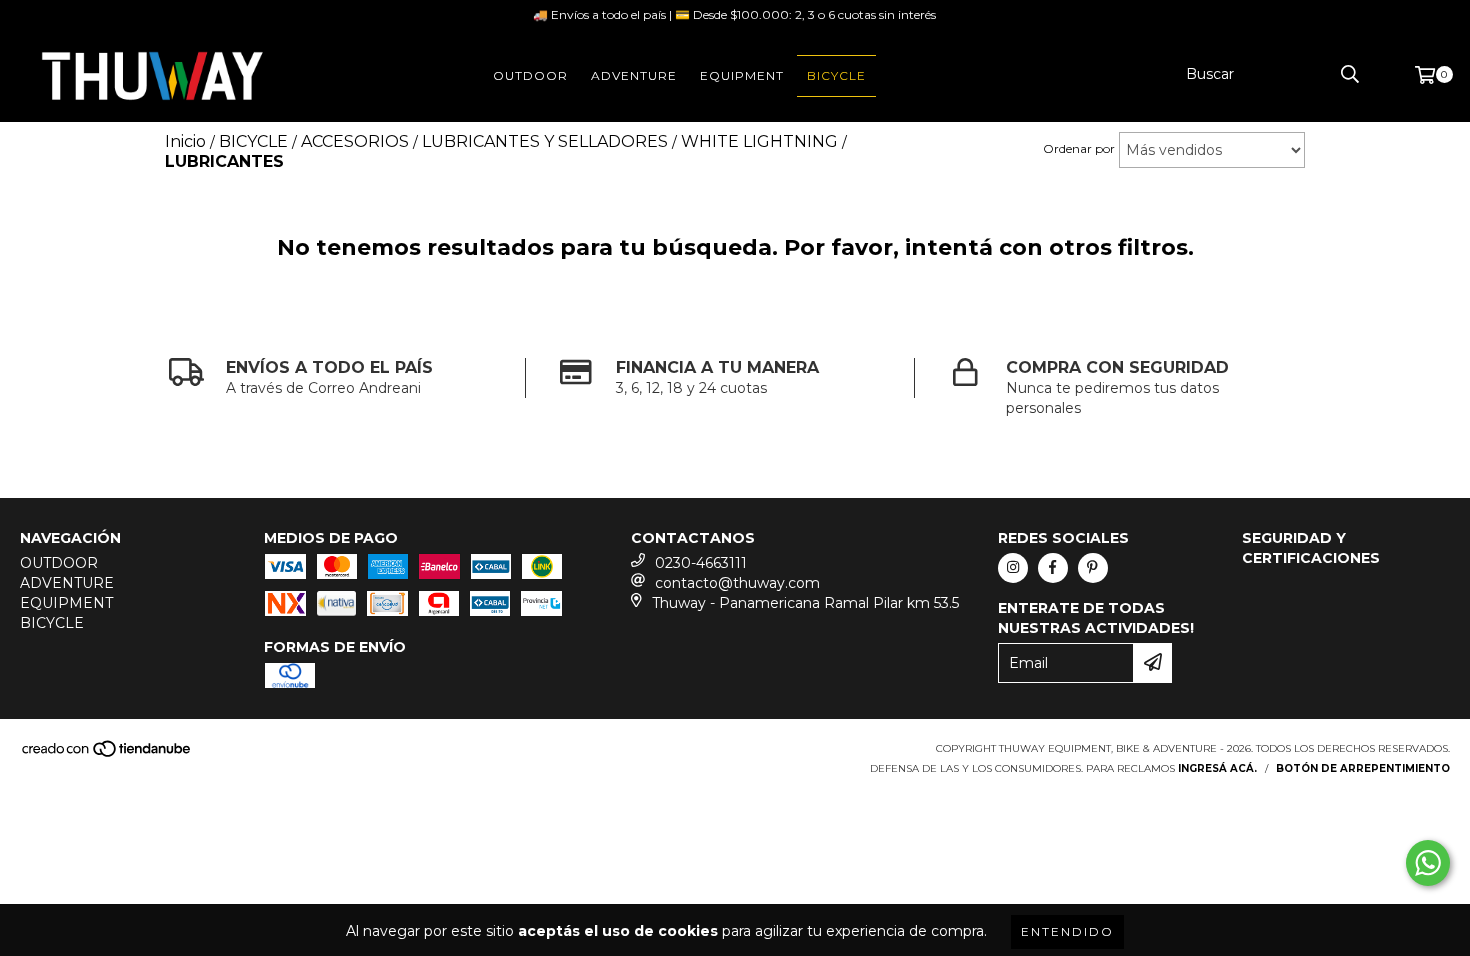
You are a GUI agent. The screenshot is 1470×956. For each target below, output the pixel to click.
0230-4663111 (701, 563)
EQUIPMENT (742, 75)
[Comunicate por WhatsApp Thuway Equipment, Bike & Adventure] (1428, 863)
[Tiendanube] (107, 754)
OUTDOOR (530, 75)
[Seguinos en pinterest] (1093, 568)
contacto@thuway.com (737, 583)
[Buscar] (1350, 74)
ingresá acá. (1217, 768)
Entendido (1067, 931)
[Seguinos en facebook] (1053, 568)
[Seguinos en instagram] (1013, 568)
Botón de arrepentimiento (1363, 768)
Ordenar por (1079, 148)
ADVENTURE (634, 75)
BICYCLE (836, 75)
